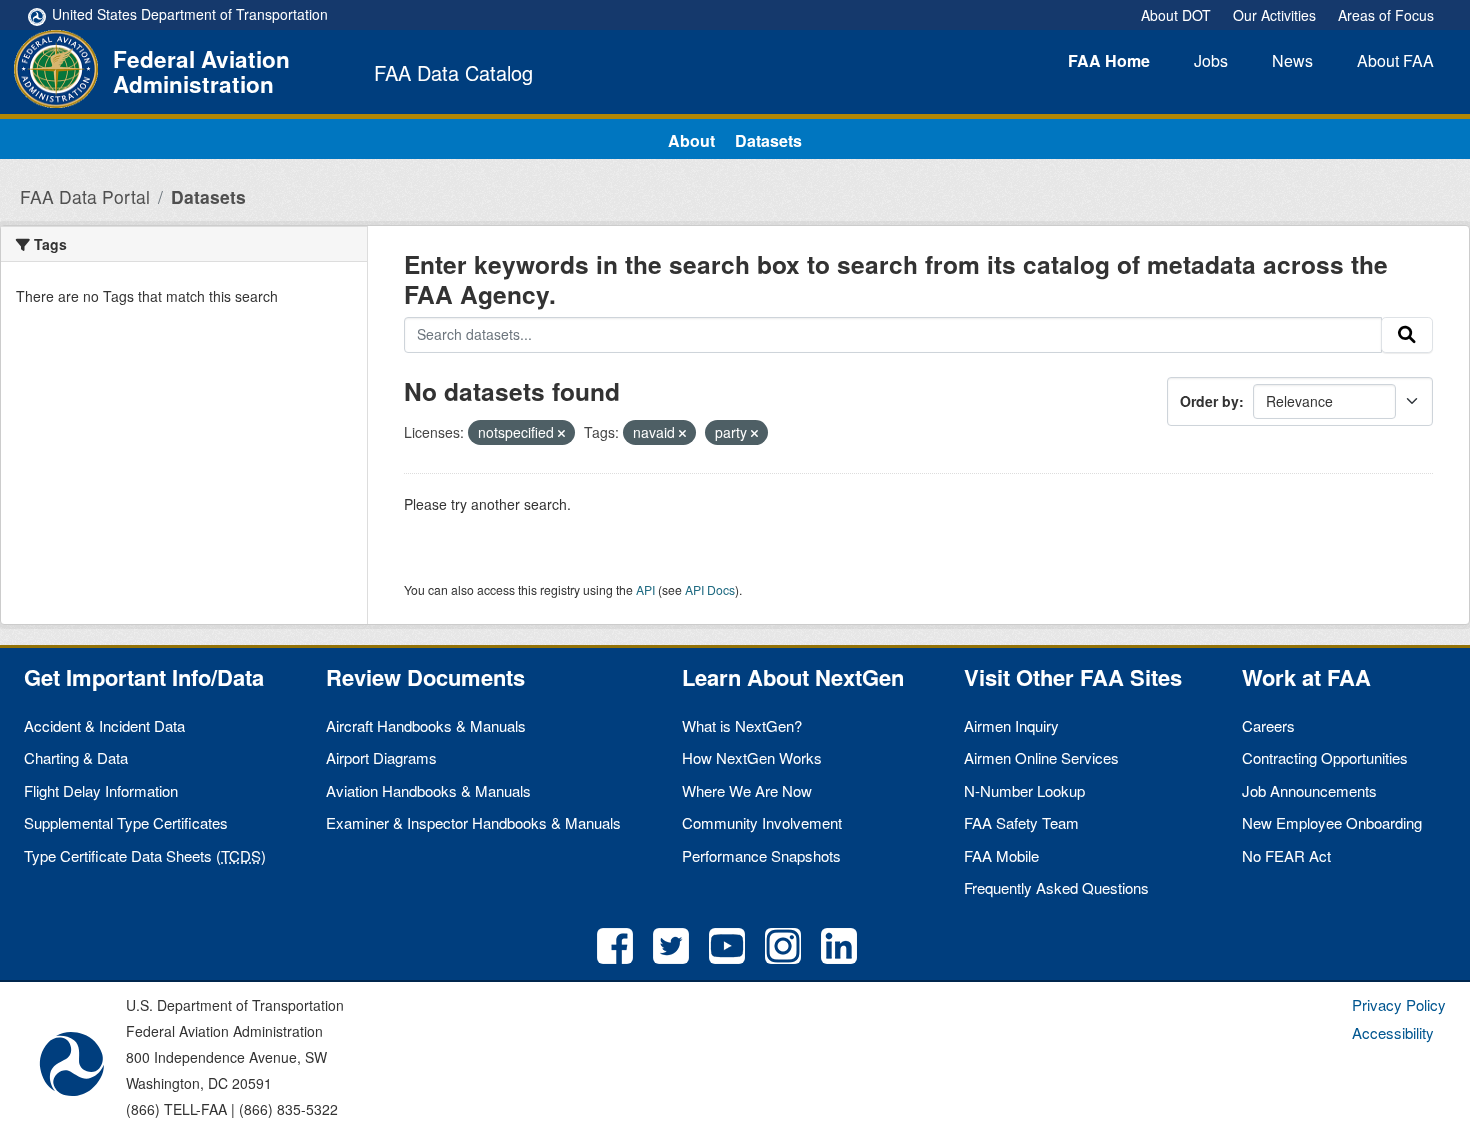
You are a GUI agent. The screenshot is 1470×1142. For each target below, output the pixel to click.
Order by (1209, 401)
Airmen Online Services (1041, 757)
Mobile (1001, 855)
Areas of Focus (1386, 15)
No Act (1286, 855)
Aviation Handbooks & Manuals (428, 790)
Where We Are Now (747, 790)
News (1292, 60)
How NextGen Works (752, 757)
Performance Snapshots (761, 855)
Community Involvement (762, 822)
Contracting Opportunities (1325, 757)
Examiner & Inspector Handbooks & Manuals (473, 822)
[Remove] (561, 433)
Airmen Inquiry (1011, 725)
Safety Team (1021, 822)
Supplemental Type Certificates (126, 822)
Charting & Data (76, 757)
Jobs (1211, 60)
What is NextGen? (742, 725)
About (1395, 60)
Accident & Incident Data (104, 725)
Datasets (768, 140)
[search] (1407, 335)
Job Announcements (1309, 790)
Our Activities (1274, 15)
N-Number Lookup (1024, 790)
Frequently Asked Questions (1056, 887)
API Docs (710, 589)
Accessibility (1393, 1032)
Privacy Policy (1399, 1004)
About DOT (1176, 15)
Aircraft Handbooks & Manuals (426, 725)
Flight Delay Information (101, 790)
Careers (1268, 725)
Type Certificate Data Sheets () (145, 855)
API (645, 589)
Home (1109, 60)
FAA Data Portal (85, 196)
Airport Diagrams (381, 757)
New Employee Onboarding (1332, 822)
